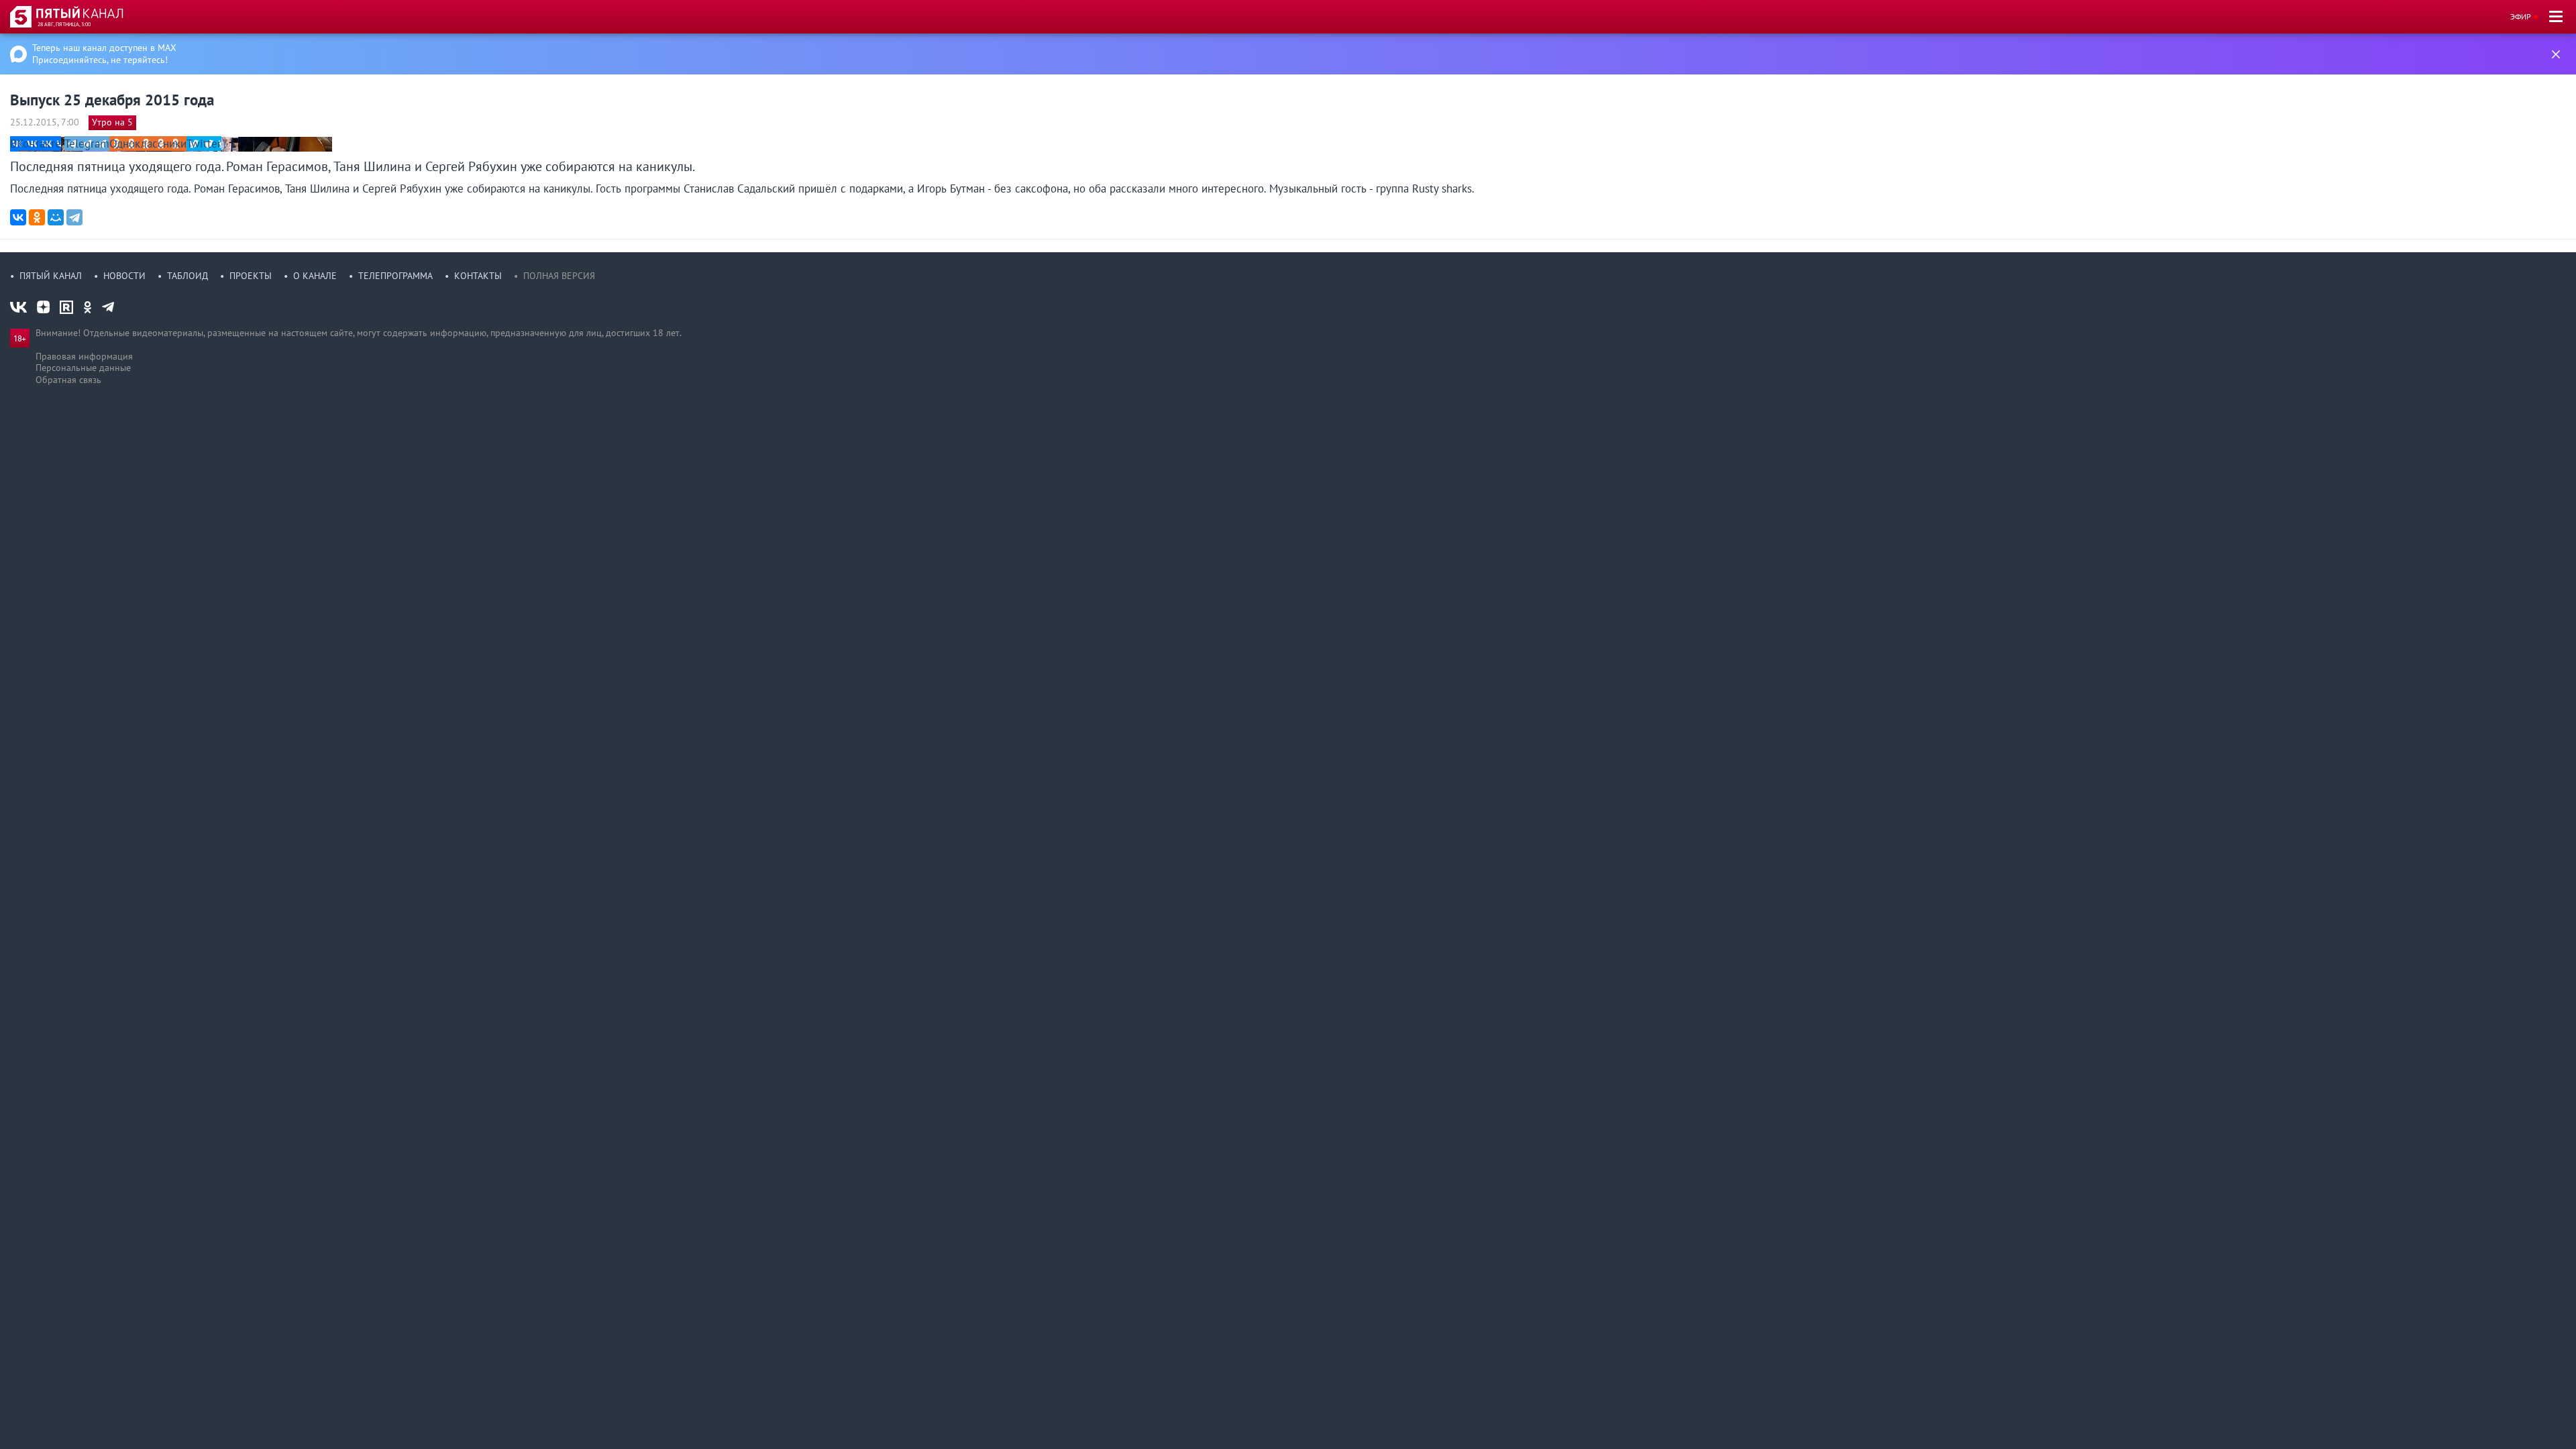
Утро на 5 (112, 122)
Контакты (478, 276)
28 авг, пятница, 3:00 (64, 24)
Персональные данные (83, 368)
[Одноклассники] (37, 217)
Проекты (251, 276)
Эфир (2521, 16)
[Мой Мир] (56, 217)
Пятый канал (51, 276)
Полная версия (559, 276)
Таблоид (187, 276)
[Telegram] (74, 217)
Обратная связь (68, 380)
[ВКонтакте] (18, 217)
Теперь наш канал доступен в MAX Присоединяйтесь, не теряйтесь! (104, 54)
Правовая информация (84, 356)
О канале (315, 276)
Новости (124, 276)
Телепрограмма (395, 276)
